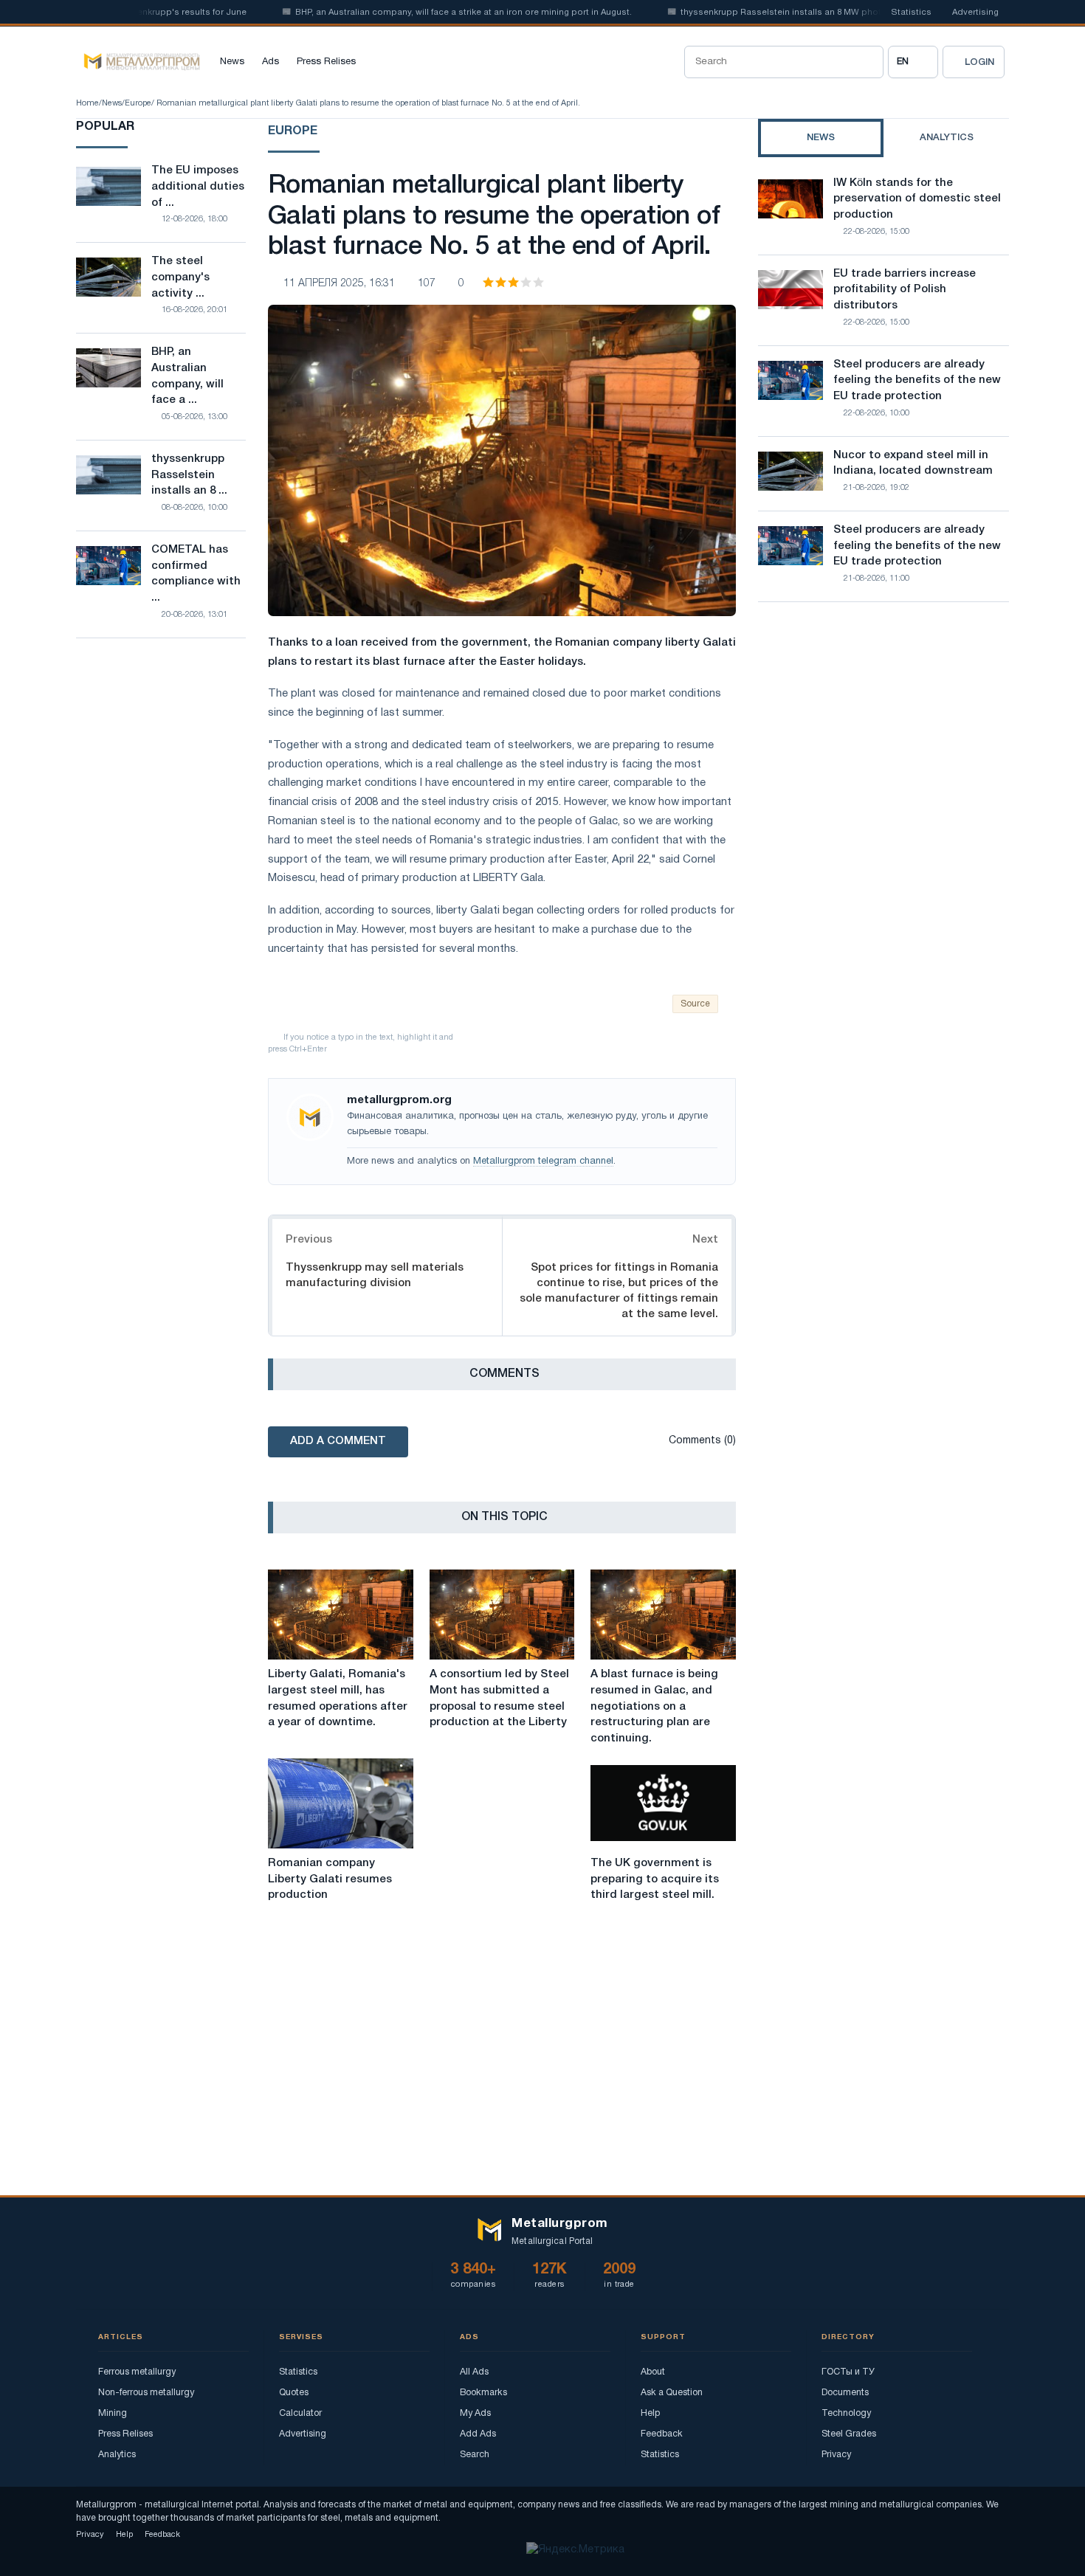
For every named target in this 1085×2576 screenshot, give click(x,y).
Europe (138, 103)
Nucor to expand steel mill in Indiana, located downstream (913, 463)
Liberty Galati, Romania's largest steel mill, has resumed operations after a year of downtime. (338, 1698)
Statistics (911, 13)
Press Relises (326, 62)
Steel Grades (849, 2434)
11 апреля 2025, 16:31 (339, 284)
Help (650, 2413)
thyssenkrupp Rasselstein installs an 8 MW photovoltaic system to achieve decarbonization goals (852, 13)
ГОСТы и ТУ (848, 2372)
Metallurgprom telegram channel (543, 1161)
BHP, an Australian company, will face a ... (187, 376)
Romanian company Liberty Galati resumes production (330, 1879)
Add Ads (478, 2434)
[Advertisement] (883, 742)
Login (979, 62)
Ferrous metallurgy (137, 2372)
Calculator (300, 2413)
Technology (846, 2413)
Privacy (836, 2455)
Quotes (294, 2393)
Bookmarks (483, 2393)
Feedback (662, 2434)
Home (87, 103)
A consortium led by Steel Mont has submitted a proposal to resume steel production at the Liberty (499, 1698)
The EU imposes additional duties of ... (198, 187)
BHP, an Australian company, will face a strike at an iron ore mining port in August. (429, 13)
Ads (271, 62)
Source (695, 1004)
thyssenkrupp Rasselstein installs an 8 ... (189, 475)
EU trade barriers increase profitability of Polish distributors (905, 290)
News (232, 62)
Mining (113, 2413)
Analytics (117, 2455)
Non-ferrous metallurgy (146, 2393)
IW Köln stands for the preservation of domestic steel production (917, 199)
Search (475, 2455)
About (653, 2372)
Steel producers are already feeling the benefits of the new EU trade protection (917, 381)
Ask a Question (672, 2393)
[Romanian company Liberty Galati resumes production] (341, 1803)
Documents (845, 2393)
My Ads (475, 2413)
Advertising (975, 13)
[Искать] (867, 62)
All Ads (474, 2372)
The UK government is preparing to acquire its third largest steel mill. (655, 1879)
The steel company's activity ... (180, 277)
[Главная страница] (138, 62)
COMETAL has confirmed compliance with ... (196, 574)
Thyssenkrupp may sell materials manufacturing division (375, 1275)
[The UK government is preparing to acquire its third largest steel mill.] (663, 1803)
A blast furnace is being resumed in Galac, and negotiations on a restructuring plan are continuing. (654, 1706)
